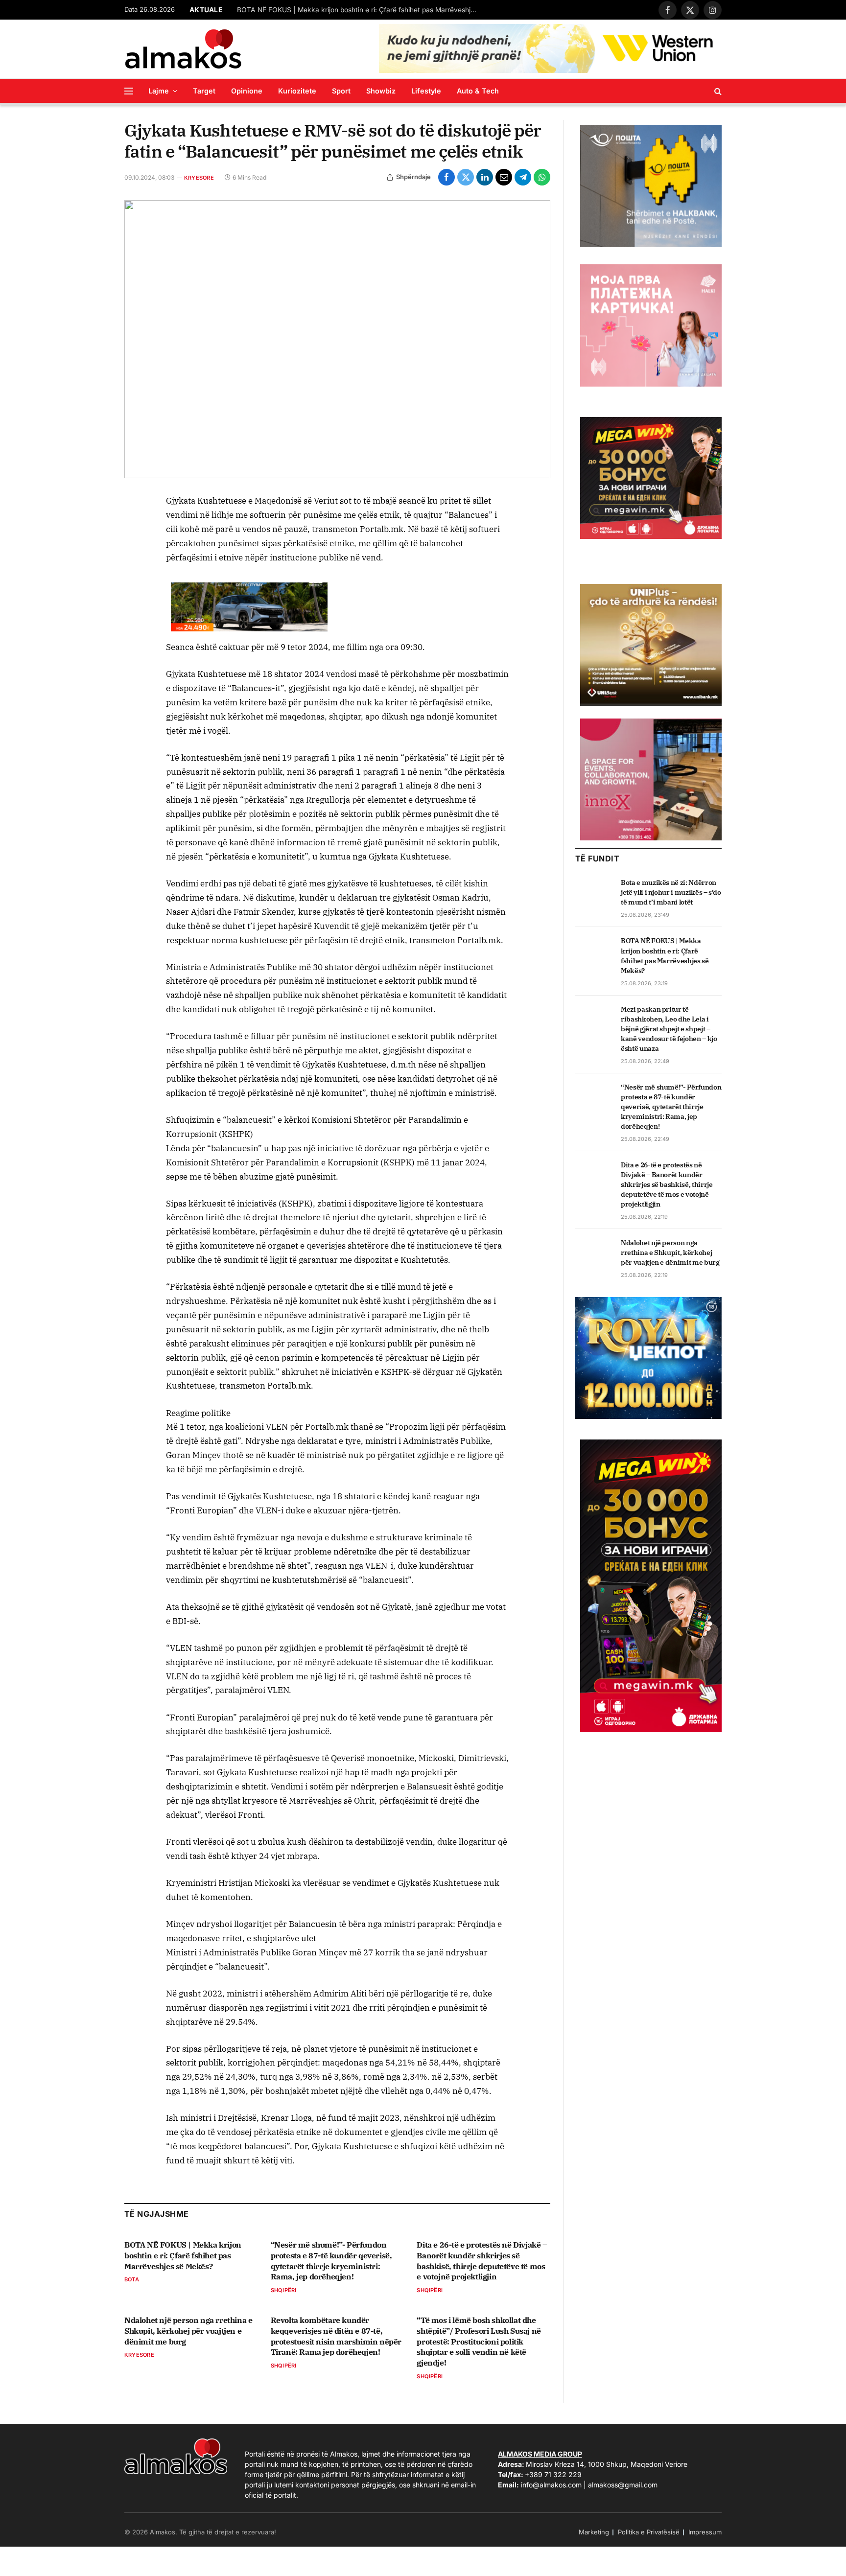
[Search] (717, 91)
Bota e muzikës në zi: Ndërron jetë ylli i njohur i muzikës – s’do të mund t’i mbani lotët (671, 892)
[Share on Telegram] (523, 177)
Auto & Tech (478, 91)
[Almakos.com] (183, 49)
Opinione (247, 91)
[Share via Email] (504, 177)
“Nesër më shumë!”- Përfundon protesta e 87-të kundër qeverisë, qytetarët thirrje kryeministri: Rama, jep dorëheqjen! (331, 2261)
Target (204, 91)
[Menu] (129, 91)
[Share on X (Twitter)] (466, 177)
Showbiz (381, 91)
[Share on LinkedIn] (485, 177)
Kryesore (199, 178)
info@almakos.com (551, 2485)
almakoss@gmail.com (623, 2485)
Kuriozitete (297, 91)
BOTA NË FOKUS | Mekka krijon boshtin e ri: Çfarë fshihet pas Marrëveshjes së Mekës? (359, 10)
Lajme (159, 91)
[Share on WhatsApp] (542, 177)
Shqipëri (284, 2290)
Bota (132, 2279)
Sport (341, 91)
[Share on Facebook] (446, 177)
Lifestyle (426, 91)
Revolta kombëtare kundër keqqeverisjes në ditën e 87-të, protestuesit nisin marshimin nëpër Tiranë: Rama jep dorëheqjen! (336, 2336)
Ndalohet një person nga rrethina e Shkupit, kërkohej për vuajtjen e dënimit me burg (188, 2331)
